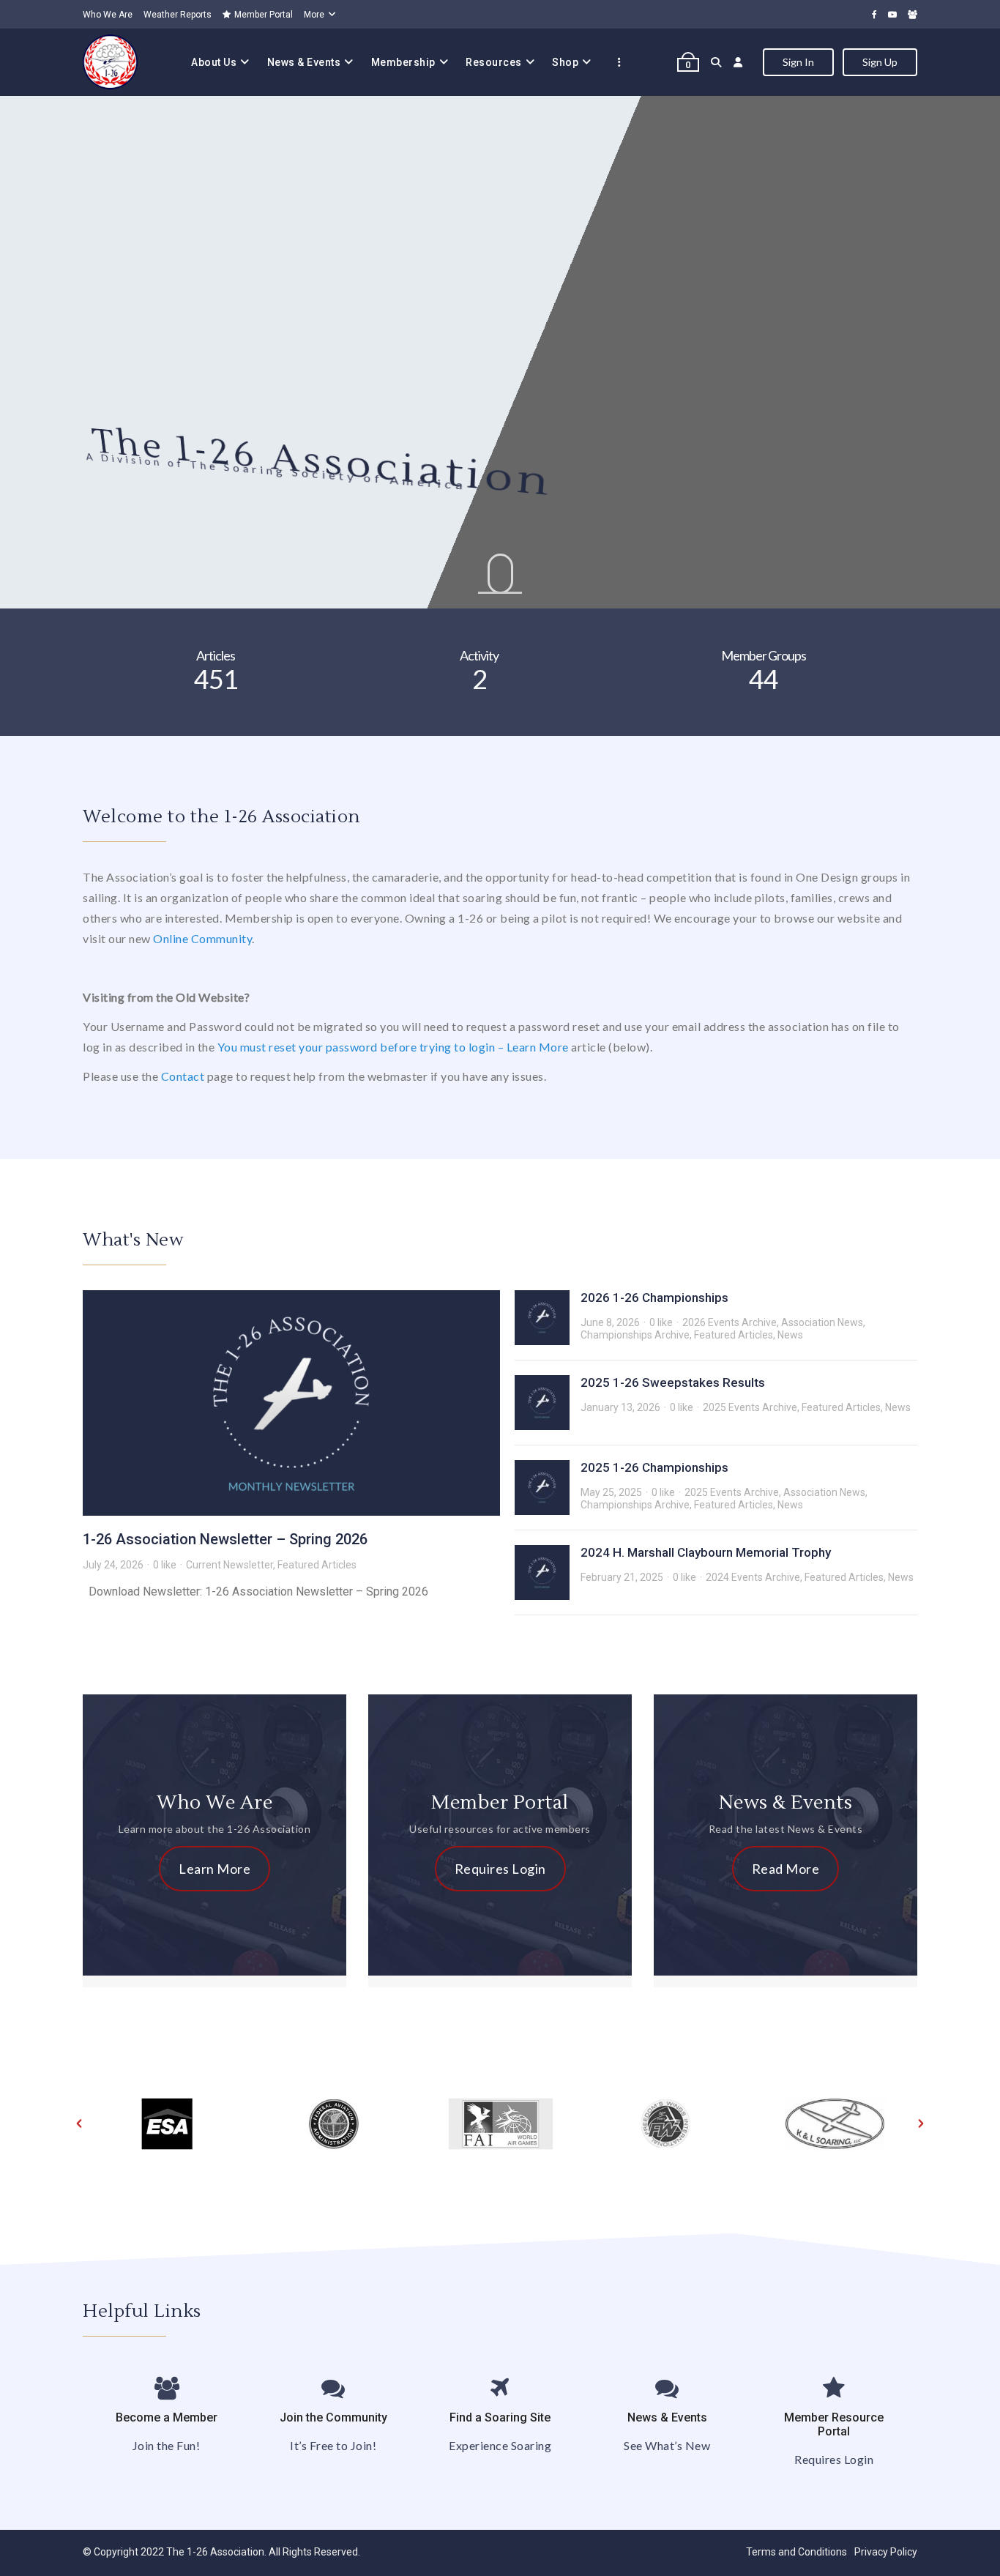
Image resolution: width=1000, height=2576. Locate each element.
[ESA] (166, 2123)
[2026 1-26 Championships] (542, 1318)
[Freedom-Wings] (667, 2123)
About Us (214, 62)
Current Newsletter (230, 1565)
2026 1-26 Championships (654, 1298)
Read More (786, 1869)
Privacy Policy (886, 2552)
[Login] (738, 62)
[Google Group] (913, 14)
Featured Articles (317, 1565)
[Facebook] (874, 14)
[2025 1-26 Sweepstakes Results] (542, 1403)
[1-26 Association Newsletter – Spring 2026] (291, 1403)
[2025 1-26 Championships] (542, 1488)
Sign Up (880, 62)
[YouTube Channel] (892, 14)
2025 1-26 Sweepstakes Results (673, 1382)
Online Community (202, 938)
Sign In (798, 62)
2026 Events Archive (730, 1322)
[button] (79, 2123)
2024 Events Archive (753, 1577)
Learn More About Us (147, 451)
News (790, 1335)
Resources (494, 62)
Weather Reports (178, 15)
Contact (183, 1076)
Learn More (214, 1869)
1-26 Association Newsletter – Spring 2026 (225, 1539)
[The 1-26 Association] (110, 62)
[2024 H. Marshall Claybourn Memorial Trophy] (542, 1572)
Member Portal (264, 15)
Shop (565, 62)
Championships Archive (635, 1335)
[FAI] (500, 2123)
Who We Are (108, 15)
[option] (166, 2123)
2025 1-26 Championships (654, 1467)
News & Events (304, 62)
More (314, 15)
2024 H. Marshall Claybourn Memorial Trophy (706, 1552)
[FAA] (333, 2123)
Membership (403, 62)
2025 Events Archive (750, 1407)
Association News (822, 1322)
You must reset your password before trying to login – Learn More (393, 1047)
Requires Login (500, 1869)
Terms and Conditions (796, 2552)
